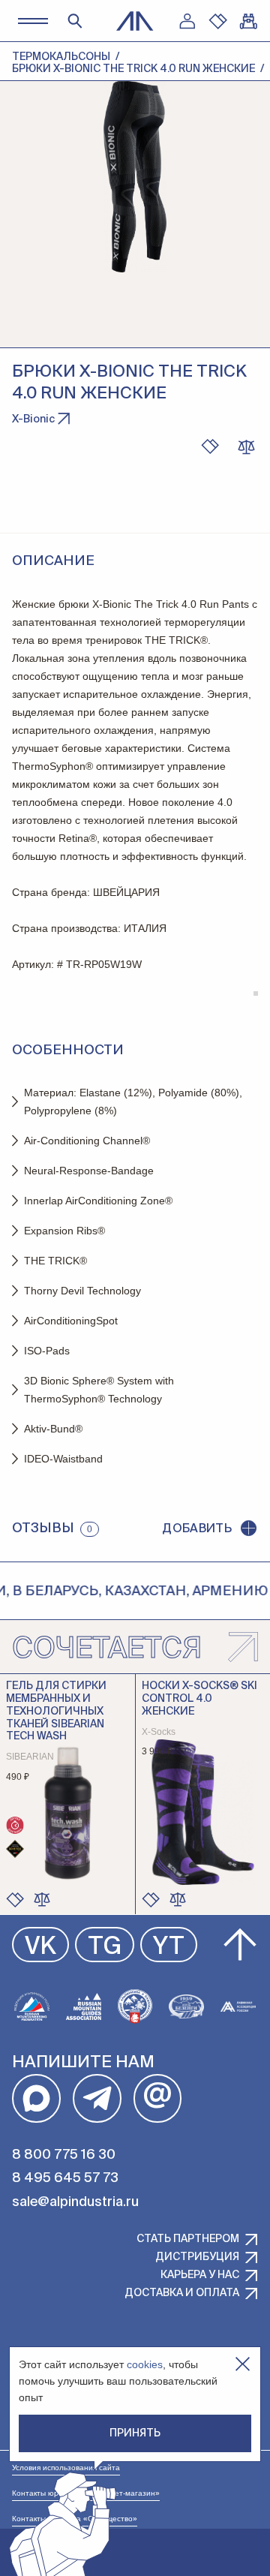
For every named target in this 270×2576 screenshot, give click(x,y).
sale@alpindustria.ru (75, 2202)
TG (105, 1947)
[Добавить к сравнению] (246, 446)
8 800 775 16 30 (64, 2155)
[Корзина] (248, 21)
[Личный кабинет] (187, 21)
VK (40, 1947)
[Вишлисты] (217, 21)
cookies (145, 2364)
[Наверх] (240, 1945)
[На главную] (135, 21)
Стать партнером (188, 2239)
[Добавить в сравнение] (42, 1899)
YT (169, 1947)
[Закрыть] (243, 2364)
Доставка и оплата (182, 2293)
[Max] (36, 2098)
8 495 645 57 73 (65, 2178)
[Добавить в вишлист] (210, 446)
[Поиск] (75, 21)
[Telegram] (97, 2098)
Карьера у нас (200, 2275)
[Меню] (33, 21)
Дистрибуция (197, 2257)
